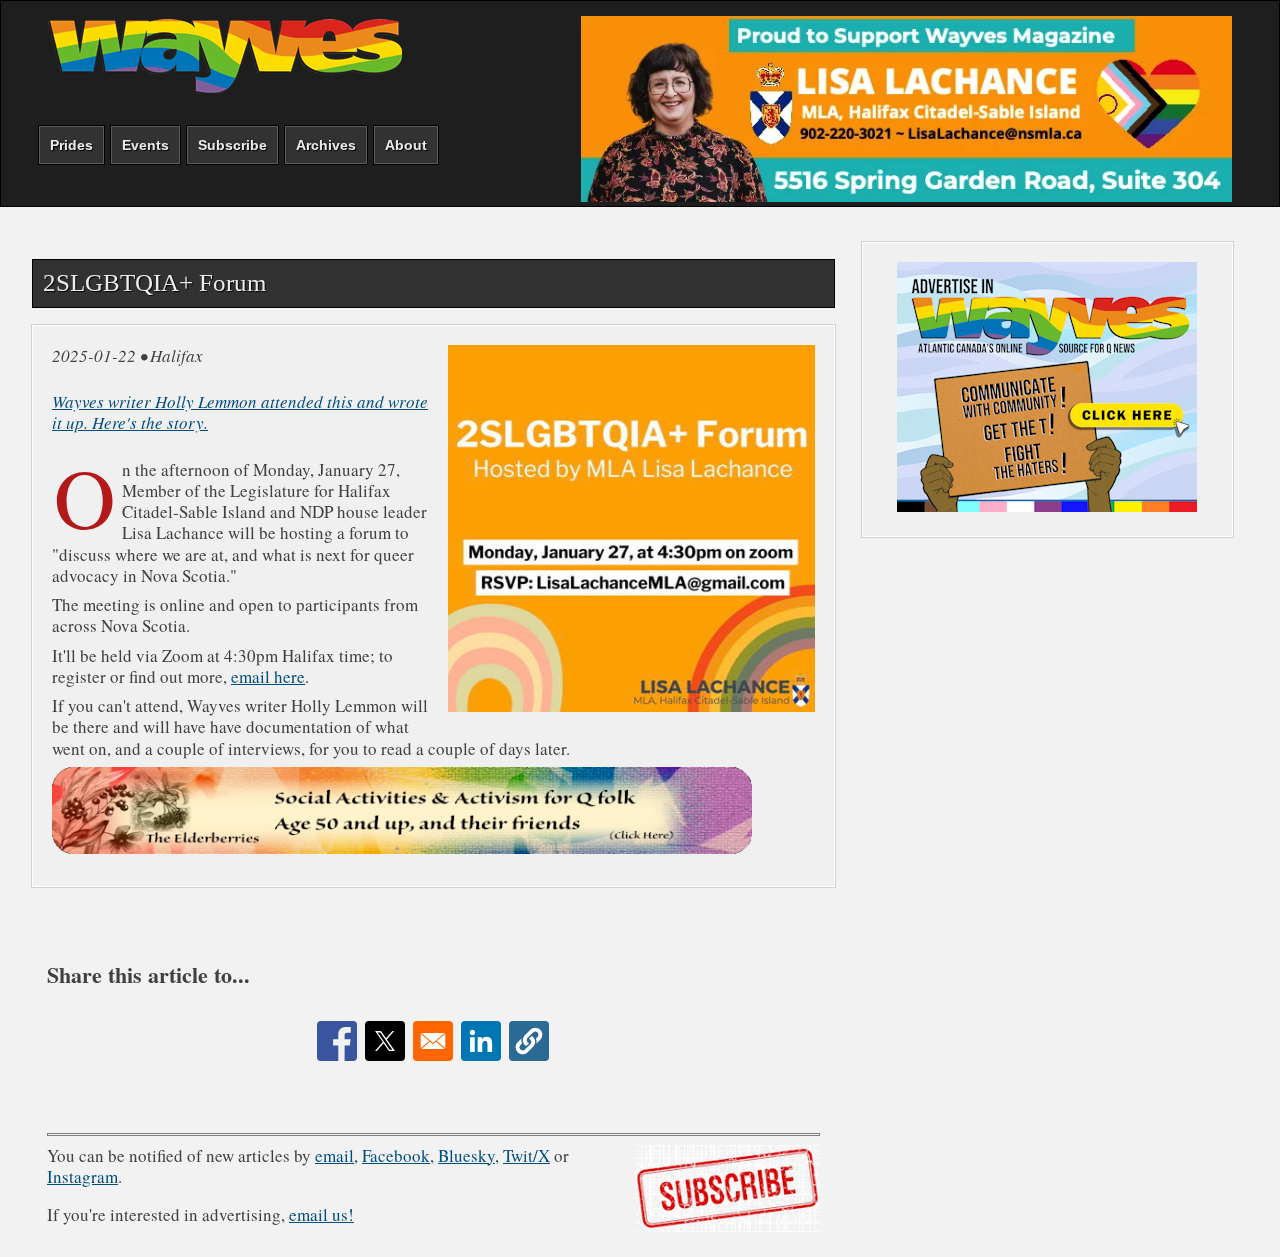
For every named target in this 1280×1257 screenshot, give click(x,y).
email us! (321, 1214)
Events (145, 145)
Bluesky (466, 1155)
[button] (529, 1041)
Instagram (82, 1176)
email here (268, 676)
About (406, 145)
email (334, 1155)
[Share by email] (433, 1041)
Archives (326, 145)
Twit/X (526, 1155)
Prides (71, 145)
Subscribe (232, 145)
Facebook (396, 1155)
